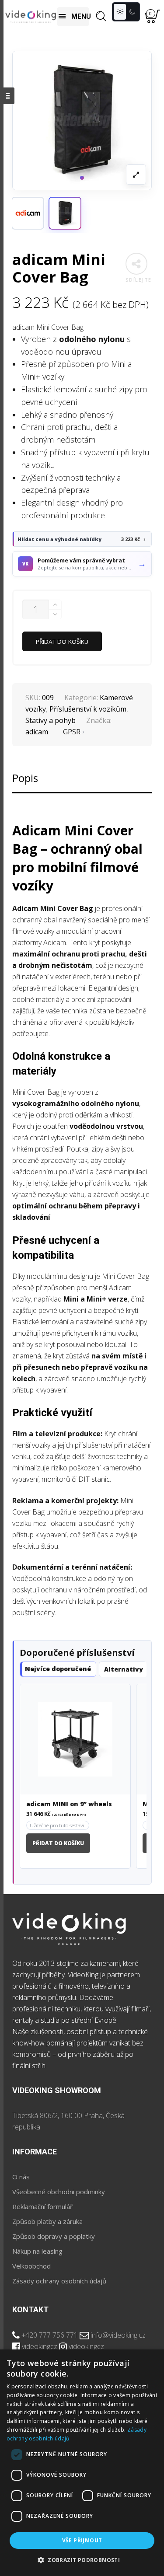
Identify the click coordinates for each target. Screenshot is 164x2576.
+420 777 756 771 (50, 2335)
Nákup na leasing (37, 2251)
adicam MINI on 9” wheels (69, 1804)
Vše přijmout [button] (82, 2540)
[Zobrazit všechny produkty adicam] (28, 213)
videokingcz (40, 2346)
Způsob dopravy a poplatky (54, 2236)
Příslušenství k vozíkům (88, 709)
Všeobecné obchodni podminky (59, 2192)
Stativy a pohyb (51, 720)
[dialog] (82, 2463)
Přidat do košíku (62, 642)
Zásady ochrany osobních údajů (59, 2281)
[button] (65, 213)
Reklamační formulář (42, 2206)
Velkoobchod (31, 2266)
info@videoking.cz (118, 2335)
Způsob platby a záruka (47, 2221)
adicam (37, 732)
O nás (21, 2177)
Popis (25, 778)
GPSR (72, 732)
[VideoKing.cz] (31, 16)
